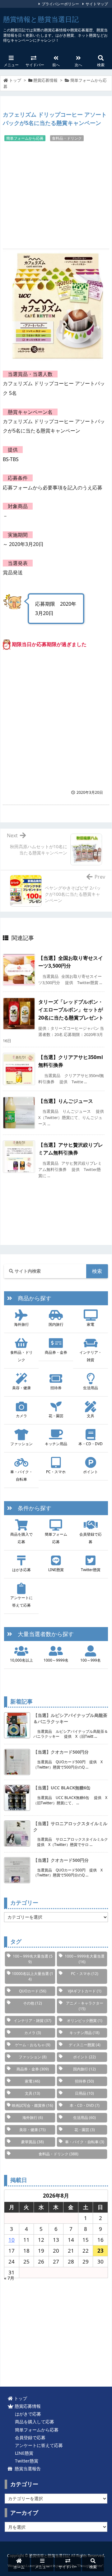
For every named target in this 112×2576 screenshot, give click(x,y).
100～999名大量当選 (33, 1959)
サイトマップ (97, 4)
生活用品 (91, 1388)
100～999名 (91, 1660)
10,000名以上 (21, 1660)
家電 (91, 1324)
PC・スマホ (56, 1472)
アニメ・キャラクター (85, 2006)
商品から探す (32, 1298)
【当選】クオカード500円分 (61, 1752)
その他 (33, 2003)
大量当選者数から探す (43, 1634)
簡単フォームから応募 (25, 138)
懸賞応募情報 (45, 80)
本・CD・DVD (91, 1444)
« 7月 (9, 2278)
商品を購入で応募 (21, 1538)
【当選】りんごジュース (66, 1101)
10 (12, 2240)
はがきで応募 (27, 2414)
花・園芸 (56, 1416)
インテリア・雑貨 (91, 1356)
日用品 (84, 2093)
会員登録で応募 (91, 1538)
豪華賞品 (33, 2142)
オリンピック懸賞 (85, 2021)
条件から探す (32, 1508)
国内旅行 (56, 1324)
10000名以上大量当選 (33, 1976)
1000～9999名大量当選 (85, 1959)
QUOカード (33, 1991)
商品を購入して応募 (33, 2422)
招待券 (56, 1388)
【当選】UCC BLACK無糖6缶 (62, 1788)
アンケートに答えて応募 (21, 1601)
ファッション (21, 1444)
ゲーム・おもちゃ (33, 2045)
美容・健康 (21, 1388)
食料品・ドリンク (67, 138)
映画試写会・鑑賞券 (33, 2105)
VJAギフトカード (85, 1991)
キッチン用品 (56, 1444)
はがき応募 (21, 1570)
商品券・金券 (56, 1352)
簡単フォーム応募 (56, 1538)
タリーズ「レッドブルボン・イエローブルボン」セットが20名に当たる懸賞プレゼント (71, 1010)
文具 (91, 1416)
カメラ (21, 1416)
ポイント (91, 1472)
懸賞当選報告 (26, 2469)
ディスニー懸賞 (85, 2045)
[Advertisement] (56, 194)
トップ (15, 80)
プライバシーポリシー (60, 4)
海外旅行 (21, 1324)
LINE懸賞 (56, 1570)
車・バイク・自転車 (21, 1475)
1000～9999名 (56, 1660)
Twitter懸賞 (91, 1570)
